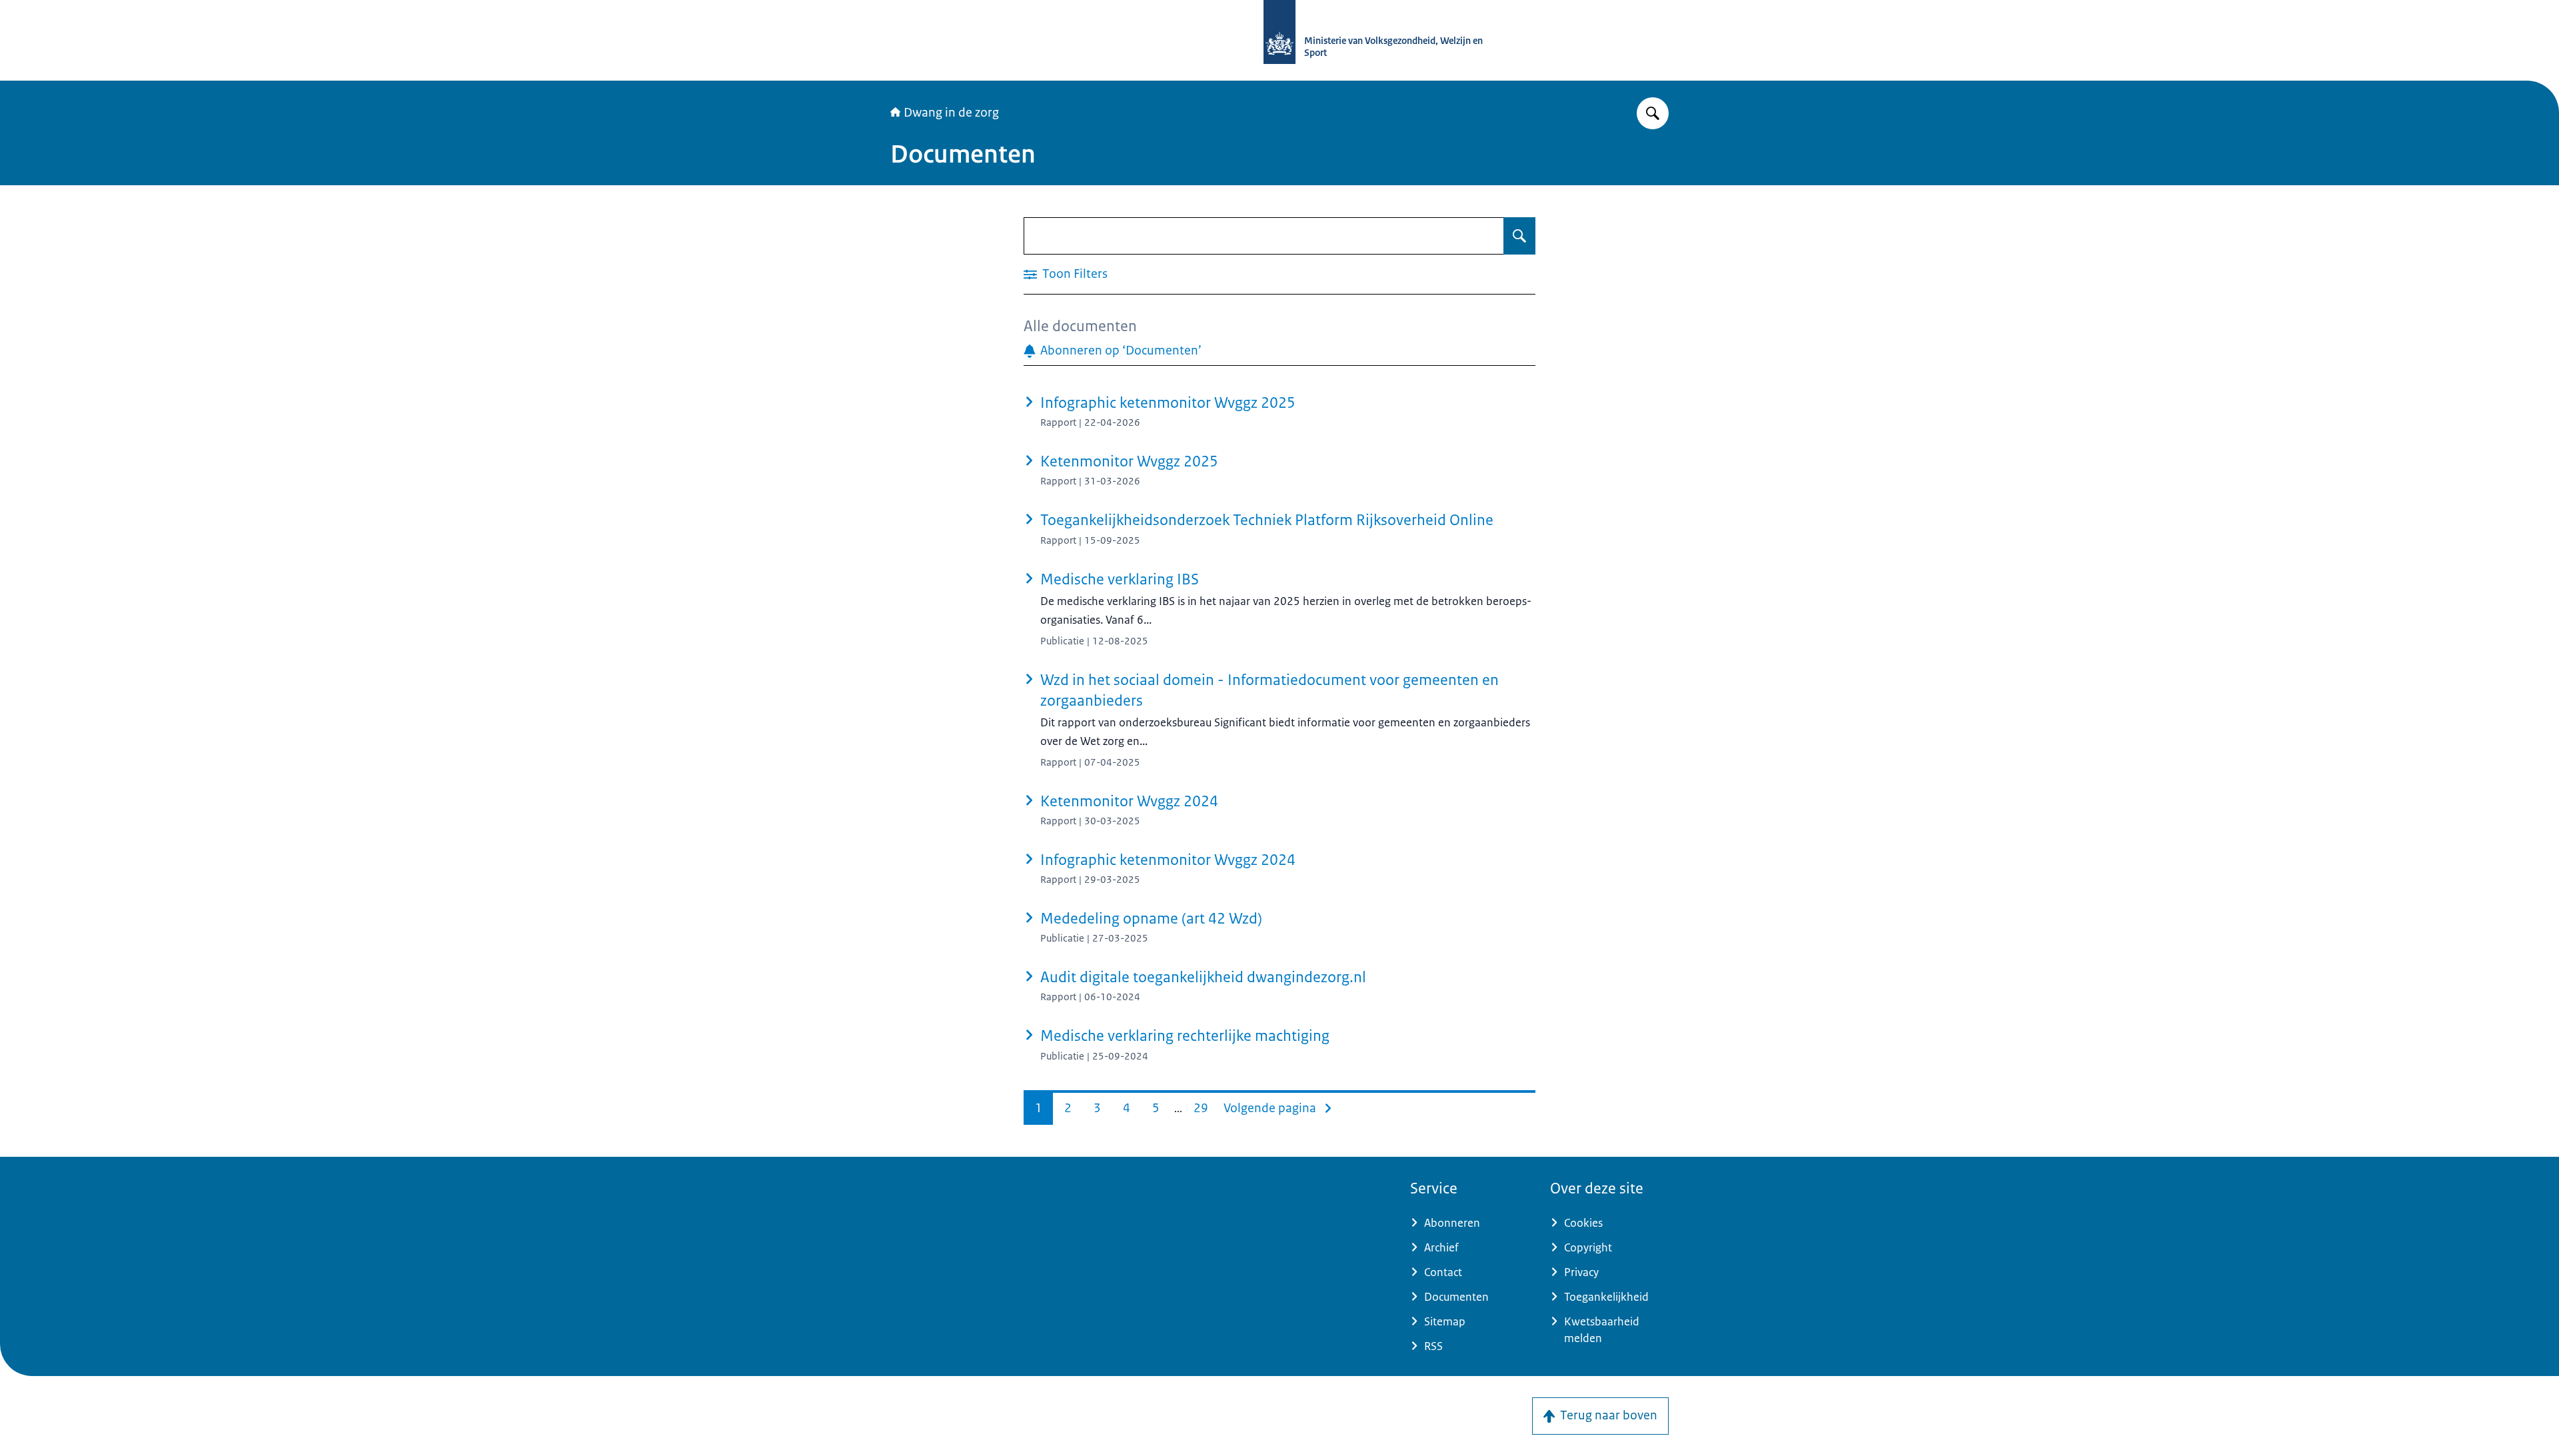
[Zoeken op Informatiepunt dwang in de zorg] (1653, 113)
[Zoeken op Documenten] (1519, 236)
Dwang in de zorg (951, 113)
